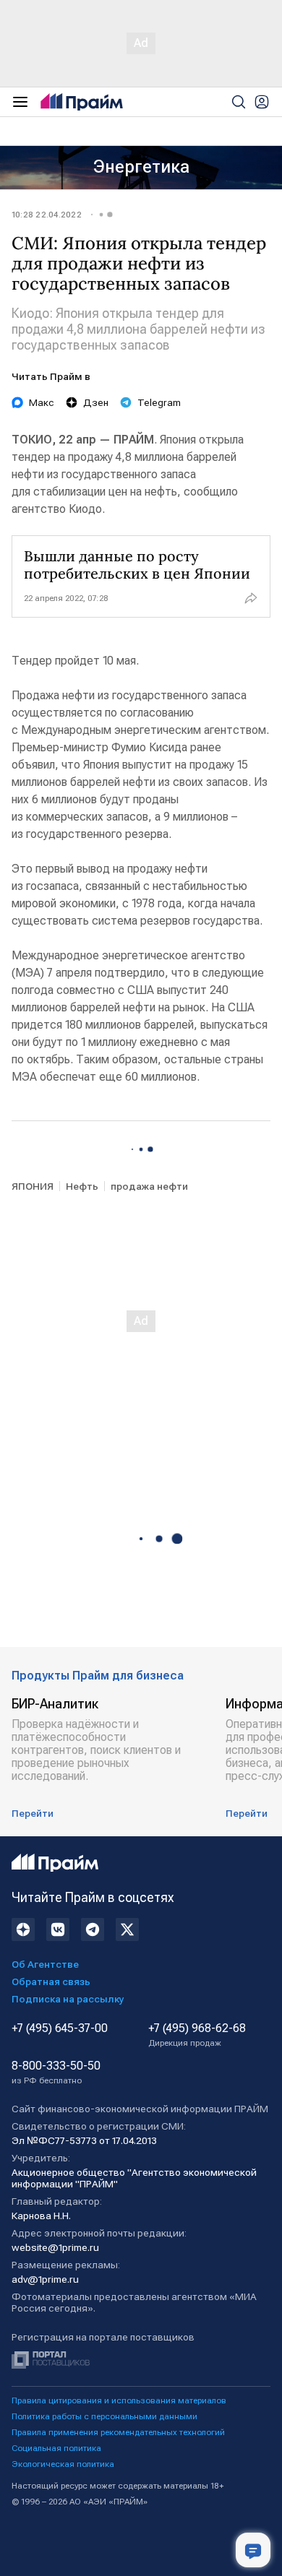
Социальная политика (56, 2448)
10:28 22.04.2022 (47, 215)
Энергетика (141, 167)
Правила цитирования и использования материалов (119, 2400)
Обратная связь (51, 1981)
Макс (42, 402)
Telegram (159, 402)
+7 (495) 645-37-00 (60, 2028)
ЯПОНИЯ (33, 1186)
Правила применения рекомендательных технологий (118, 2432)
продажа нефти (149, 1186)
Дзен (96, 402)
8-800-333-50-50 (56, 2073)
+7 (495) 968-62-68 (197, 2035)
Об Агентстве (45, 1964)
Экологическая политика (63, 2464)
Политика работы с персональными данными (104, 2416)
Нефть (82, 1186)
